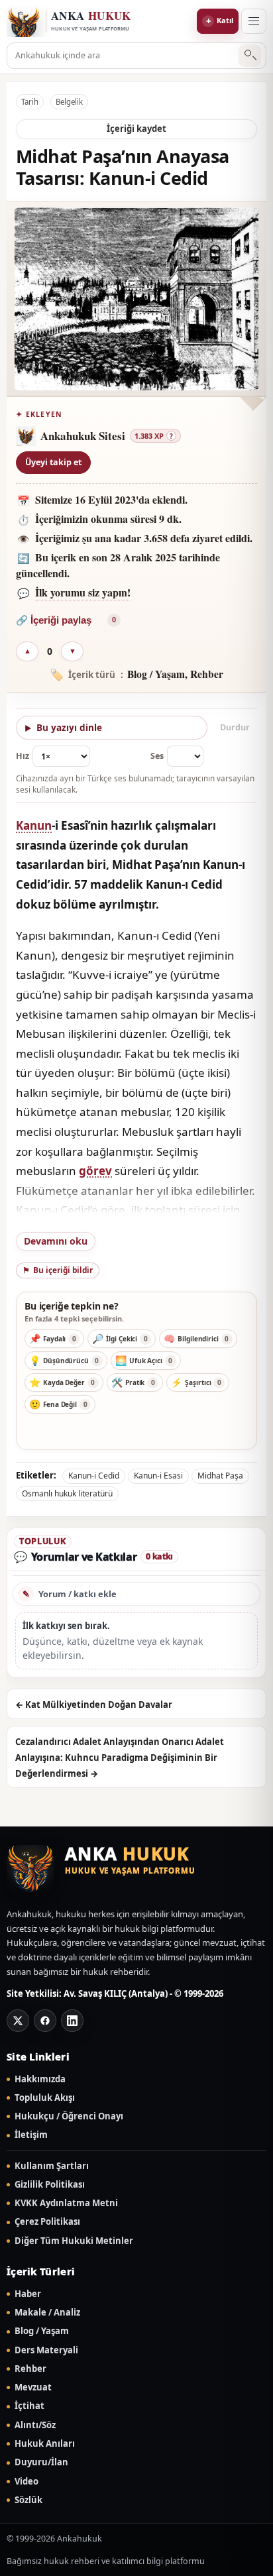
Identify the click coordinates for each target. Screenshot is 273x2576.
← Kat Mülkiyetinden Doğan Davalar (94, 1705)
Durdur (235, 727)
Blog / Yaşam (42, 2331)
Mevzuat (33, 2387)
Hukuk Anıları (45, 2444)
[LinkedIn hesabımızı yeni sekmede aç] (72, 2021)
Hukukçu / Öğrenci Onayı (69, 2116)
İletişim (31, 2135)
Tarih (30, 102)
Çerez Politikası (47, 2222)
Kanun (34, 825)
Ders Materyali (46, 2350)
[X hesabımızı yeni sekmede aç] (18, 2021)
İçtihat (29, 2406)
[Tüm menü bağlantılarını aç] (254, 21)
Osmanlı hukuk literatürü (67, 1493)
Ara (250, 56)
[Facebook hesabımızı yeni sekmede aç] (45, 2021)
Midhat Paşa (220, 1476)
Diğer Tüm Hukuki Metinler (74, 2241)
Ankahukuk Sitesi (83, 436)
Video (27, 2482)
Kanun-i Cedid (94, 1476)
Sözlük (28, 2500)
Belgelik (69, 102)
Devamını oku (56, 1241)
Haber (28, 2294)
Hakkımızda (40, 2079)
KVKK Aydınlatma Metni (66, 2203)
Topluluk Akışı (45, 2098)
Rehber (30, 2369)
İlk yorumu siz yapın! (83, 592)
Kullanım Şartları (52, 2166)
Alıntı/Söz (35, 2425)
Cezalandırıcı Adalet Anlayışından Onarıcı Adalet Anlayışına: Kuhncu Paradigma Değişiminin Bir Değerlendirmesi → (120, 1758)
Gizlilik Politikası (50, 2185)
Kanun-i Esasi (158, 1476)
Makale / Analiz (47, 2313)
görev (95, 1171)
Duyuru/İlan (41, 2462)
